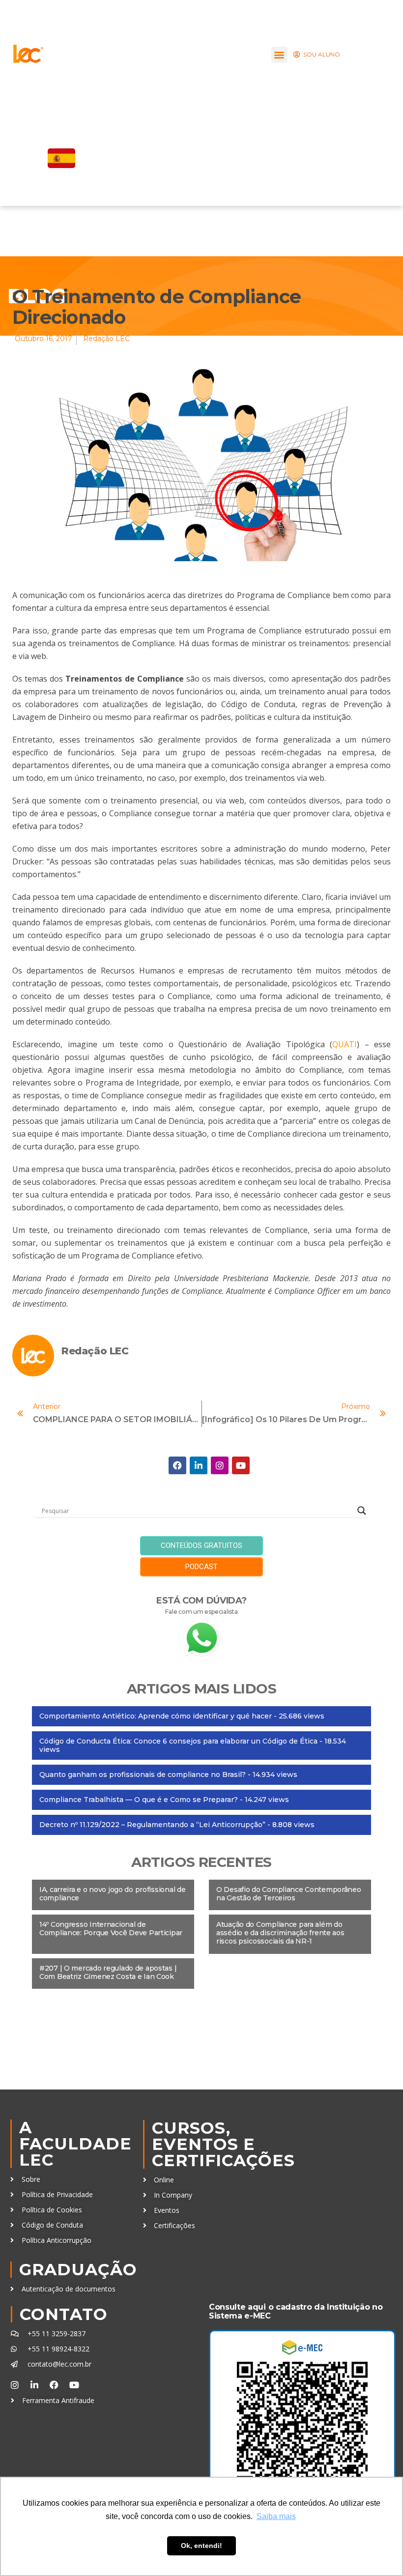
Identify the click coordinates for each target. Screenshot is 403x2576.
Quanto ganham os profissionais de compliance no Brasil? (143, 1775)
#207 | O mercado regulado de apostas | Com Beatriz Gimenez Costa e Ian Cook (108, 1972)
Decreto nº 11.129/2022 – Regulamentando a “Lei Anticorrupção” (152, 1825)
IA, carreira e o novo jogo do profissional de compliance (112, 1894)
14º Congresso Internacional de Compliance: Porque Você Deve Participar (111, 1929)
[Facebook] (177, 1465)
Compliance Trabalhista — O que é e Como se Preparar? (139, 1800)
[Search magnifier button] (362, 1511)
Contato (64, 2314)
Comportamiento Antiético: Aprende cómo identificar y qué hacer (156, 1716)
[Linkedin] (199, 1465)
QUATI (345, 1044)
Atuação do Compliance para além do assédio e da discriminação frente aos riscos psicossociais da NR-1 (280, 1933)
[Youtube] (241, 1465)
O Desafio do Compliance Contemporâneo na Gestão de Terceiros (289, 1894)
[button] (279, 55)
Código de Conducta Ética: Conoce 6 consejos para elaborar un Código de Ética (178, 1741)
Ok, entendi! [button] (201, 2546)
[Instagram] (220, 1465)
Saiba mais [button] (276, 2516)
